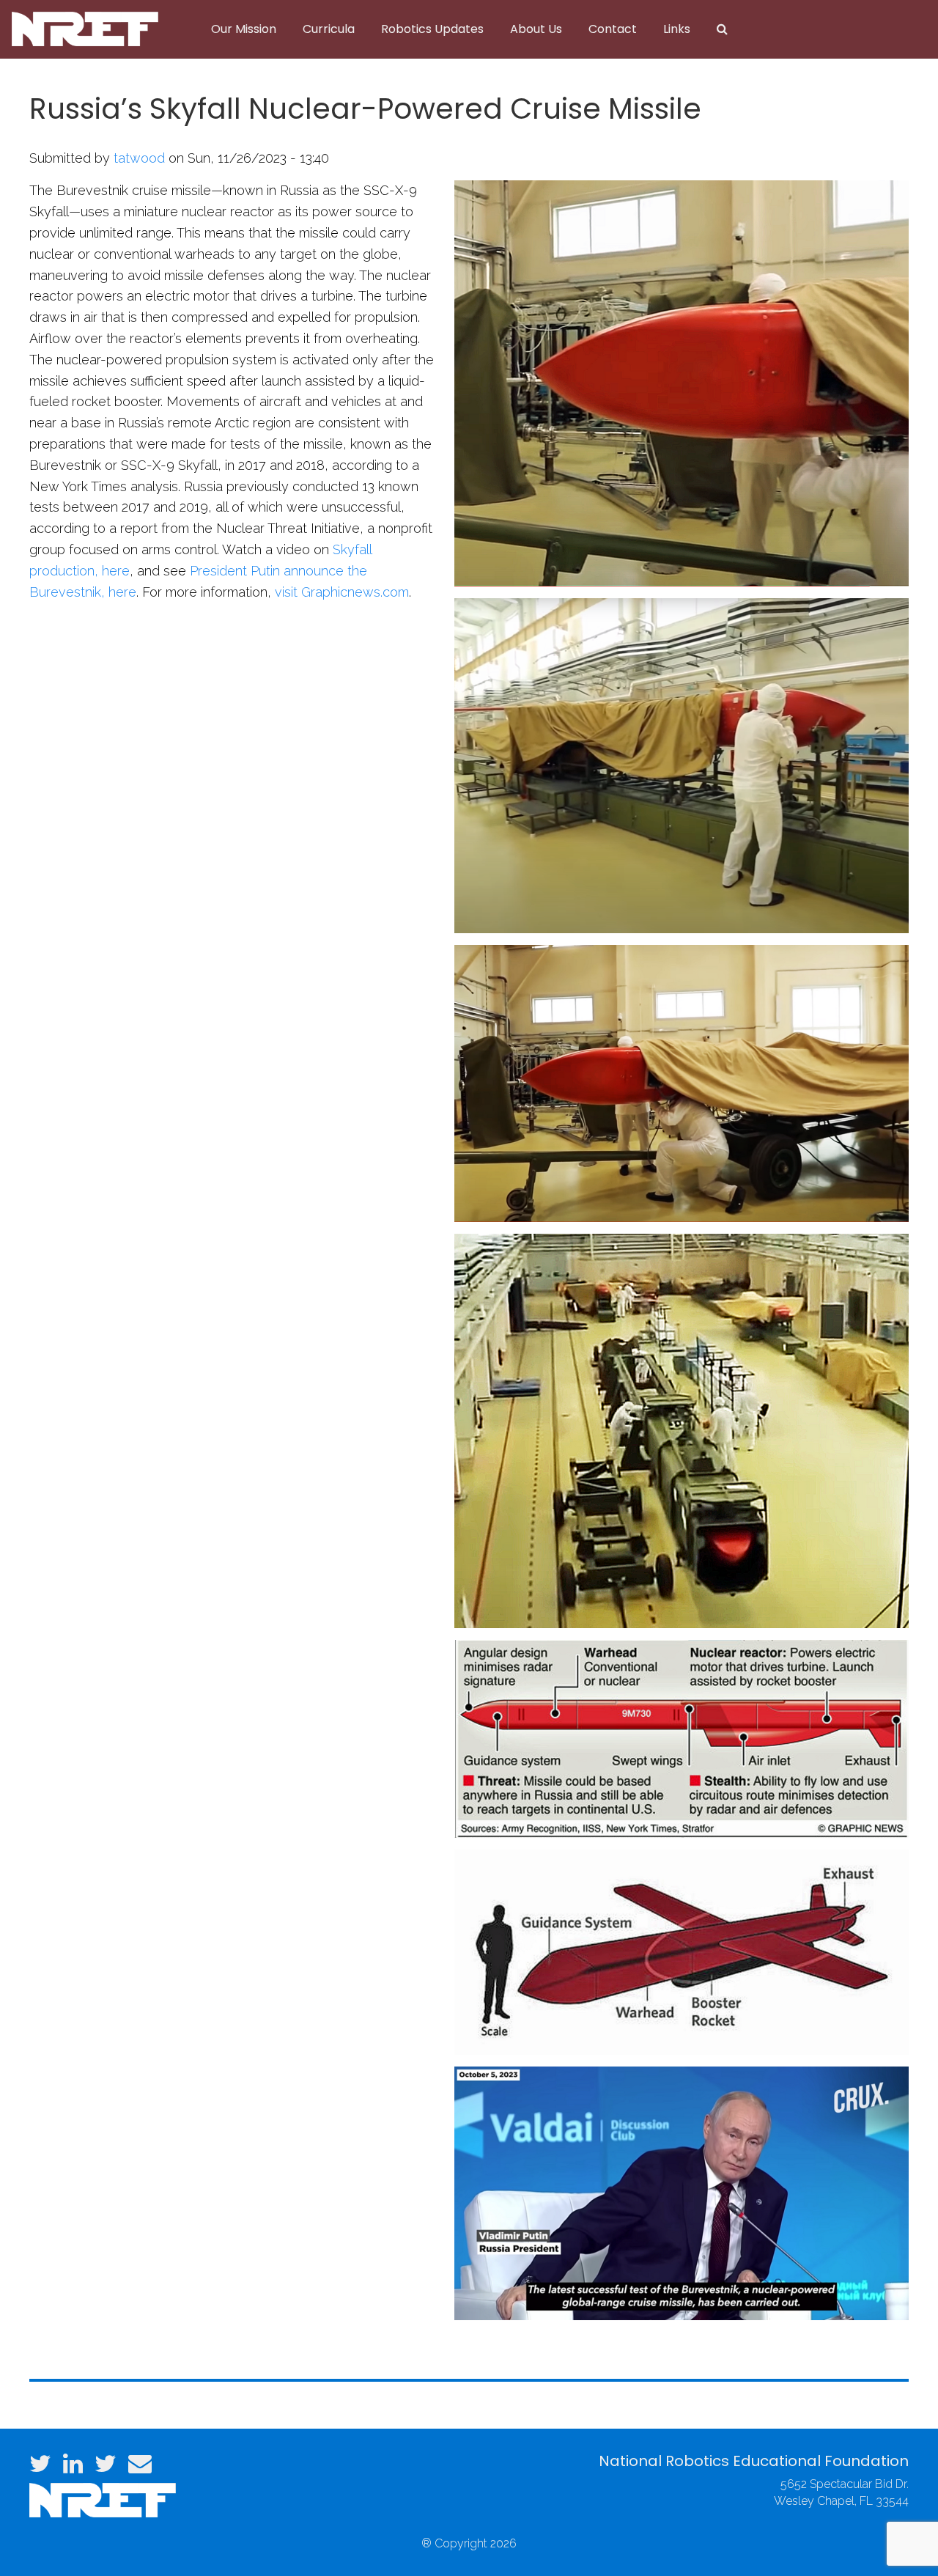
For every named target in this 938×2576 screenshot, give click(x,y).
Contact (613, 29)
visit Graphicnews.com (340, 592)
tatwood (139, 158)
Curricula (329, 29)
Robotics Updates (432, 29)
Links (677, 29)
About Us (536, 29)
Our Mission (244, 29)
